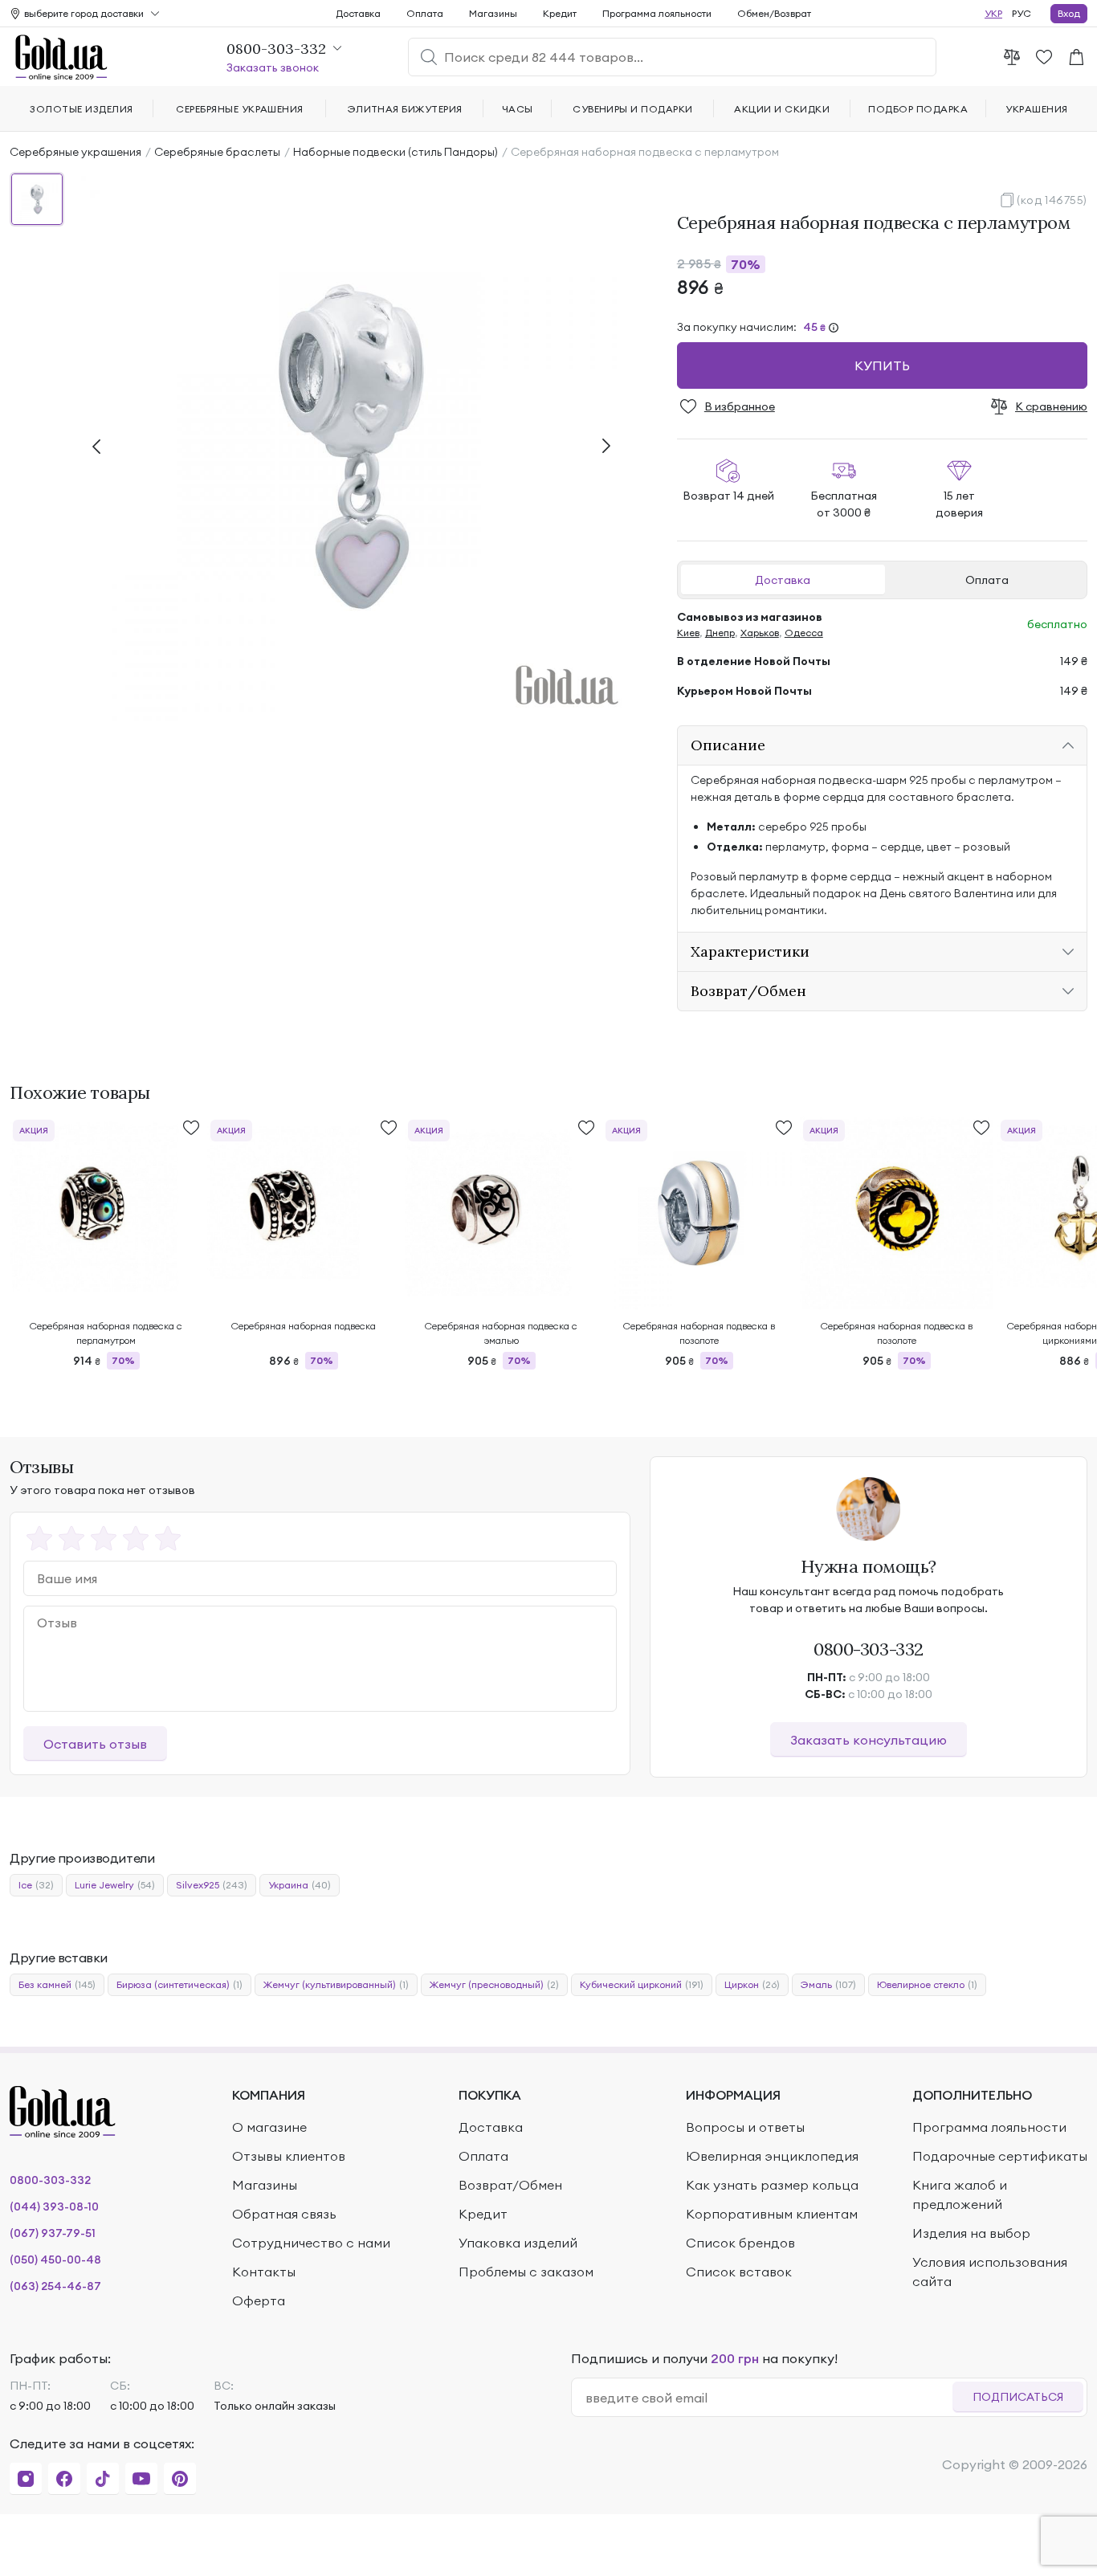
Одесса (804, 633)
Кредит (560, 13)
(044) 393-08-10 (54, 2207)
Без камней (57, 1984)
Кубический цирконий (642, 1984)
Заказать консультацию (869, 1740)
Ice (36, 1885)
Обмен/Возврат (774, 13)
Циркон (752, 1984)
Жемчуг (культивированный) (336, 1984)
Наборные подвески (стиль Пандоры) (396, 152)
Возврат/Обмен (510, 2185)
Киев (688, 633)
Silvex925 (212, 1885)
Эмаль (828, 1984)
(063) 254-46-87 (55, 2286)
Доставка (783, 580)
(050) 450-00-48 (55, 2260)
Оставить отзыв (95, 1744)
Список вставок (739, 2272)
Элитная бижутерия (405, 109)
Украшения (1036, 109)
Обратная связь (284, 2214)
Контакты (264, 2272)
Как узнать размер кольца (772, 2185)
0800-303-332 (869, 1649)
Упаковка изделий (518, 2243)
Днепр (720, 633)
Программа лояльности (657, 13)
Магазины (493, 13)
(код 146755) (1052, 200)
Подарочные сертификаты (1000, 2156)
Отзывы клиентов (289, 2156)
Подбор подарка (918, 109)
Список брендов (740, 2243)
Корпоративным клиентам (772, 2214)
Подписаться (1018, 2397)
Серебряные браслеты (217, 152)
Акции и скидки (782, 109)
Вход (1069, 13)
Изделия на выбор (971, 2233)
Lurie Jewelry (115, 1885)
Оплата (987, 580)
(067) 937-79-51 (53, 2233)
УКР (993, 13)
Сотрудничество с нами (311, 2243)
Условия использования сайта (990, 2272)
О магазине (269, 2127)
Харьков (760, 633)
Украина (300, 1885)
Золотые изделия (81, 109)
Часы (518, 109)
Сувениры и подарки (633, 109)
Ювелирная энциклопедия (772, 2156)
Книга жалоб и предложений (960, 2194)
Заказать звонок (273, 67)
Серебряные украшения (75, 152)
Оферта (259, 2300)
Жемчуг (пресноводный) (494, 1984)
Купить (882, 365)
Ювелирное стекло (927, 1984)
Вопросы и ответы (745, 2127)
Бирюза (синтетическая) (179, 1984)
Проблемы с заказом (526, 2272)
